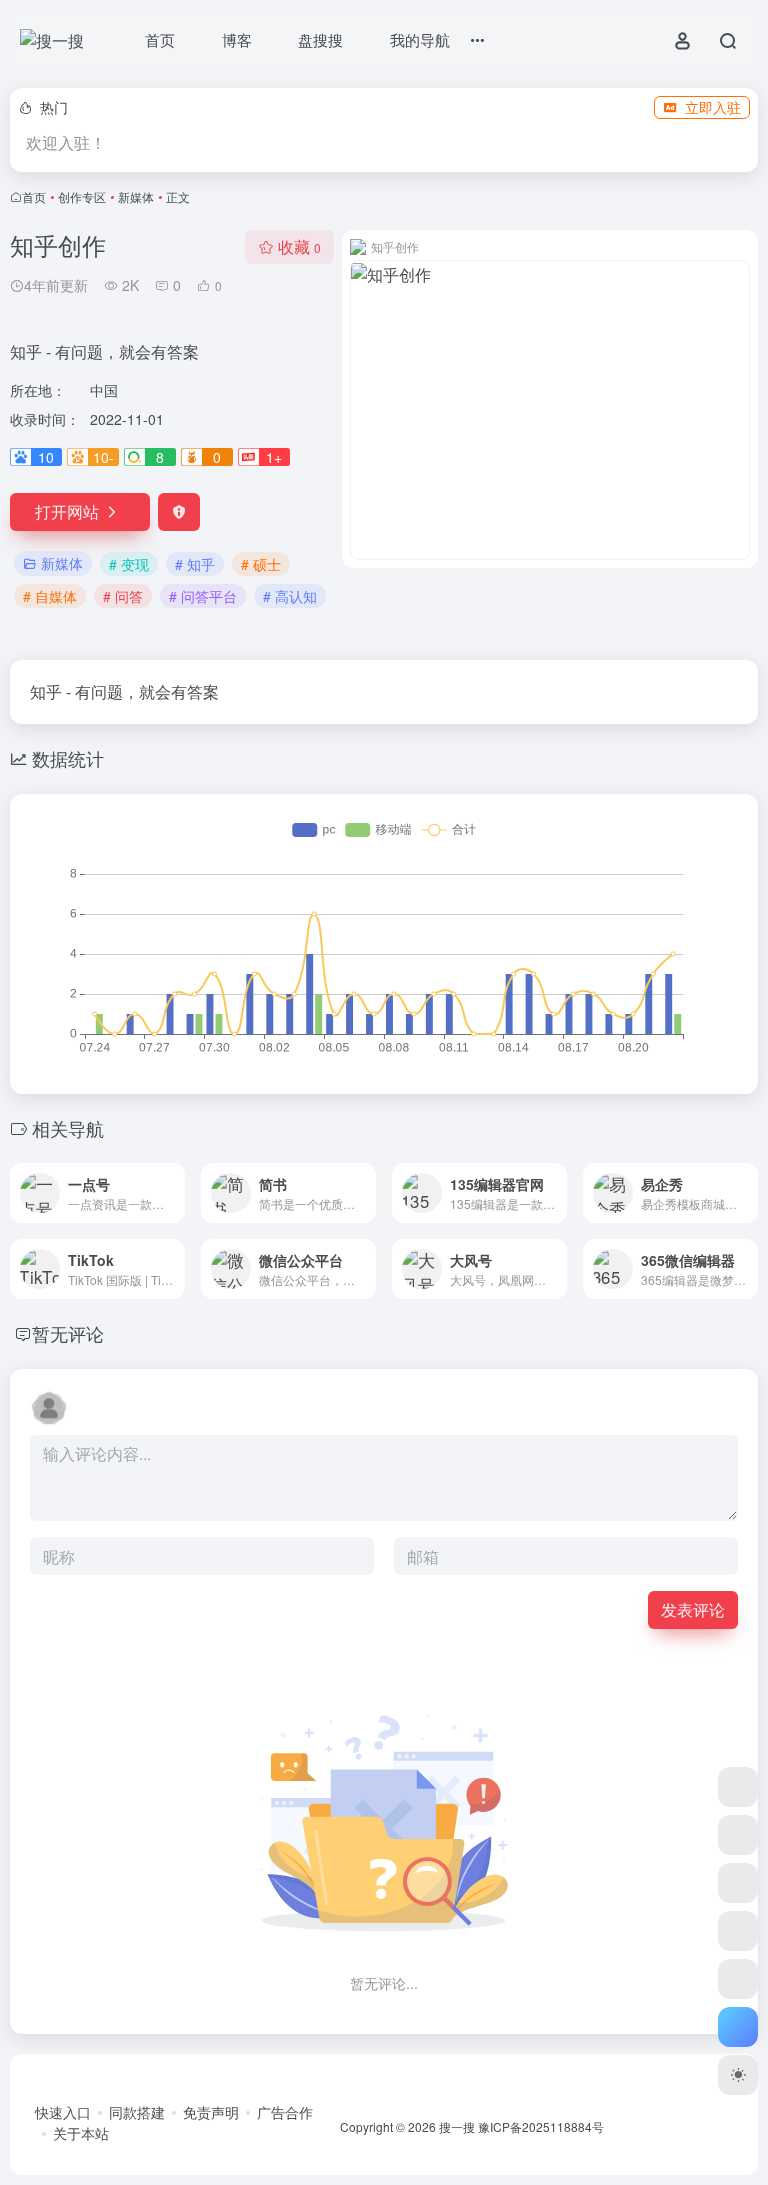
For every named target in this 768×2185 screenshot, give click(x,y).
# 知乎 (195, 564)
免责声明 (211, 2112)
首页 (34, 196)
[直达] (174, 1193)
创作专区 (82, 196)
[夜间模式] (738, 2075)
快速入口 (63, 2112)
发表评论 (693, 1609)
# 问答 (123, 596)
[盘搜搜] (738, 1787)
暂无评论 (68, 1333)
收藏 (299, 246)
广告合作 (285, 2112)
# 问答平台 (203, 596)
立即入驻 (713, 107)
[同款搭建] (738, 1979)
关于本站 (81, 2133)
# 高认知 (290, 596)
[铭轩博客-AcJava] (738, 1835)
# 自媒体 (50, 596)
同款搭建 (137, 2112)
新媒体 (136, 196)
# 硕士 (261, 564)
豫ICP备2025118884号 (541, 2126)
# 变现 (129, 564)
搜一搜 (457, 2126)
